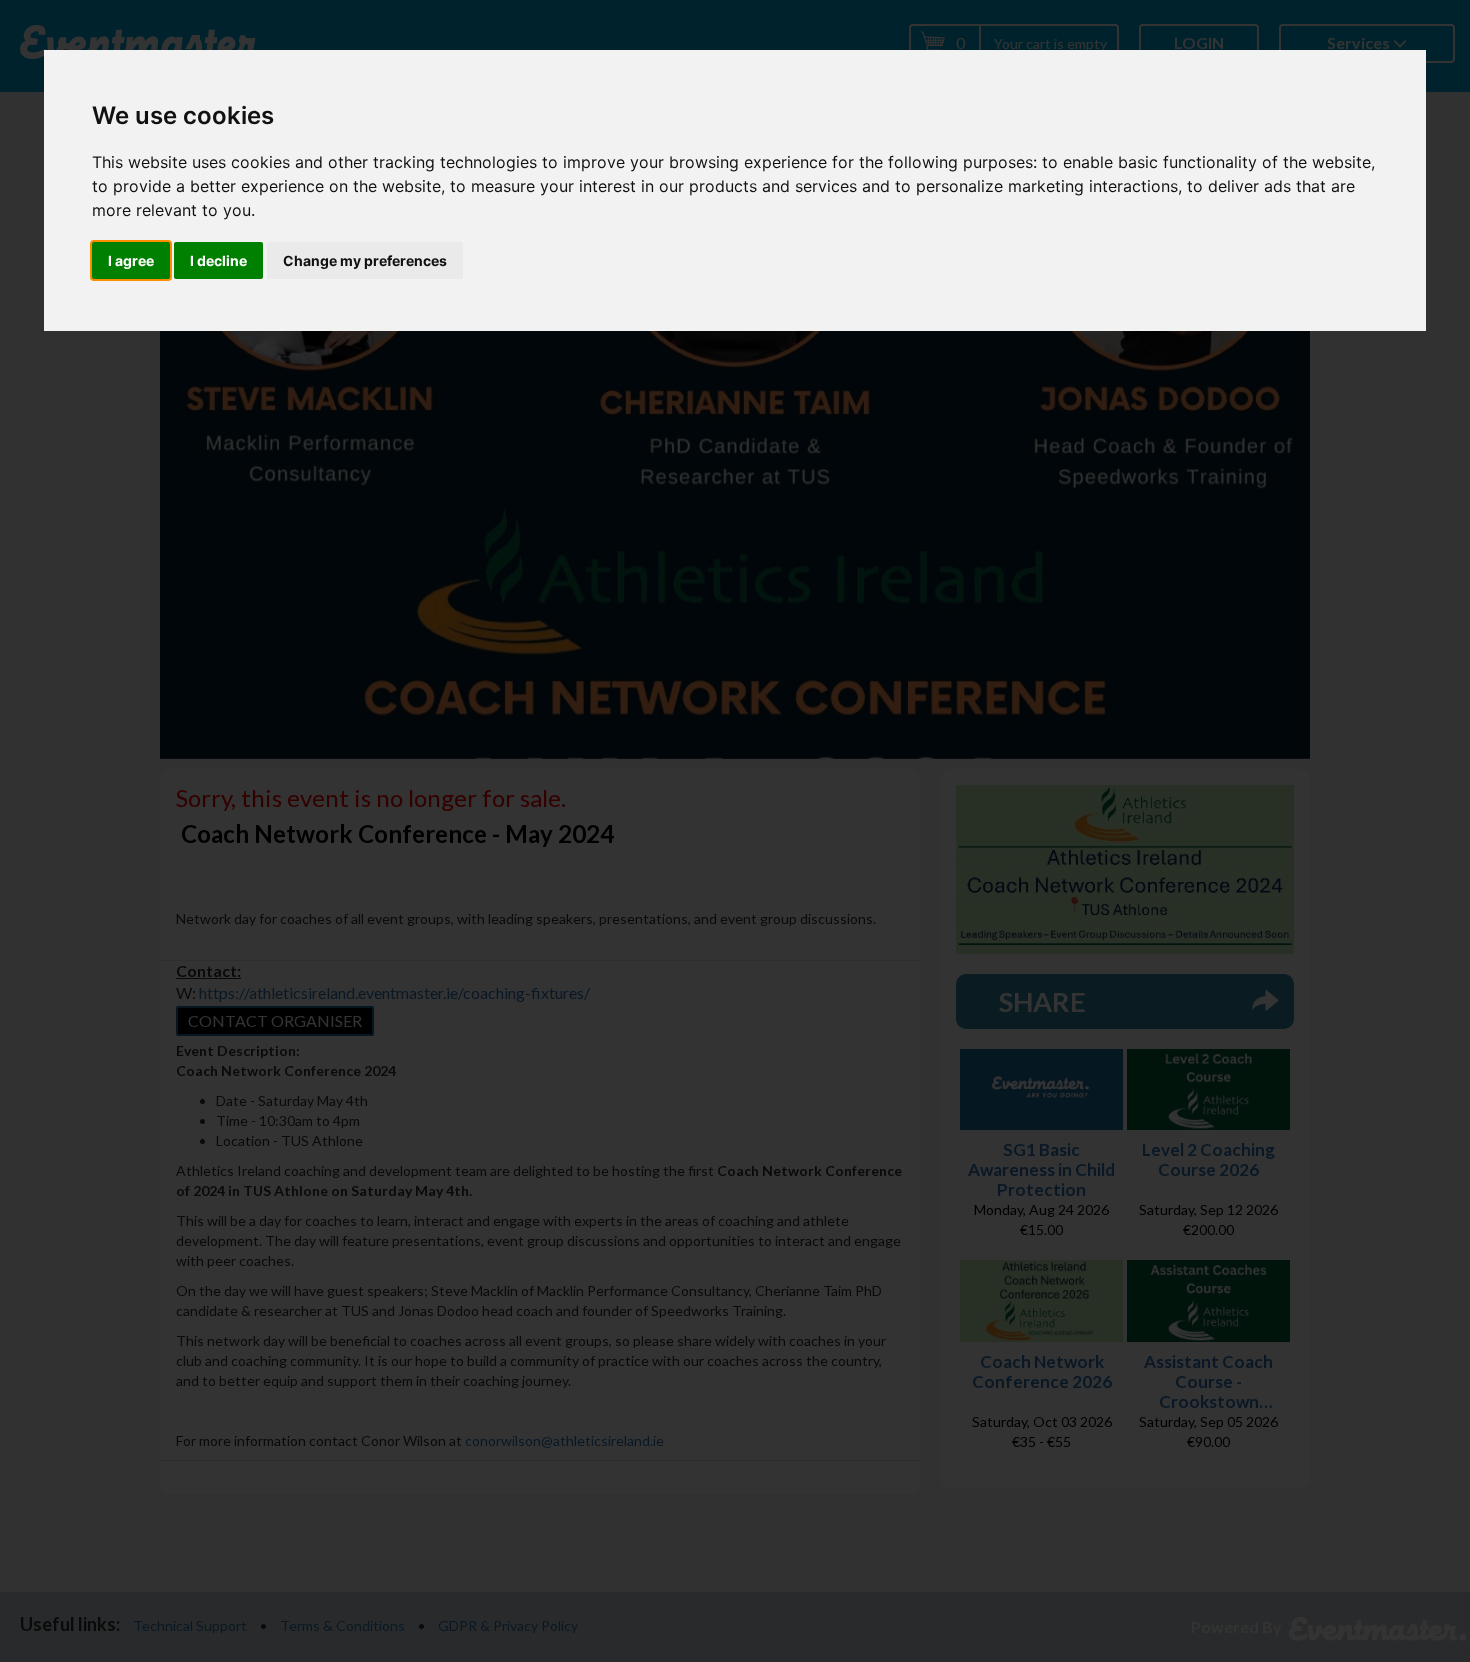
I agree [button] (131, 260)
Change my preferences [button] (365, 260)
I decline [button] (218, 260)
